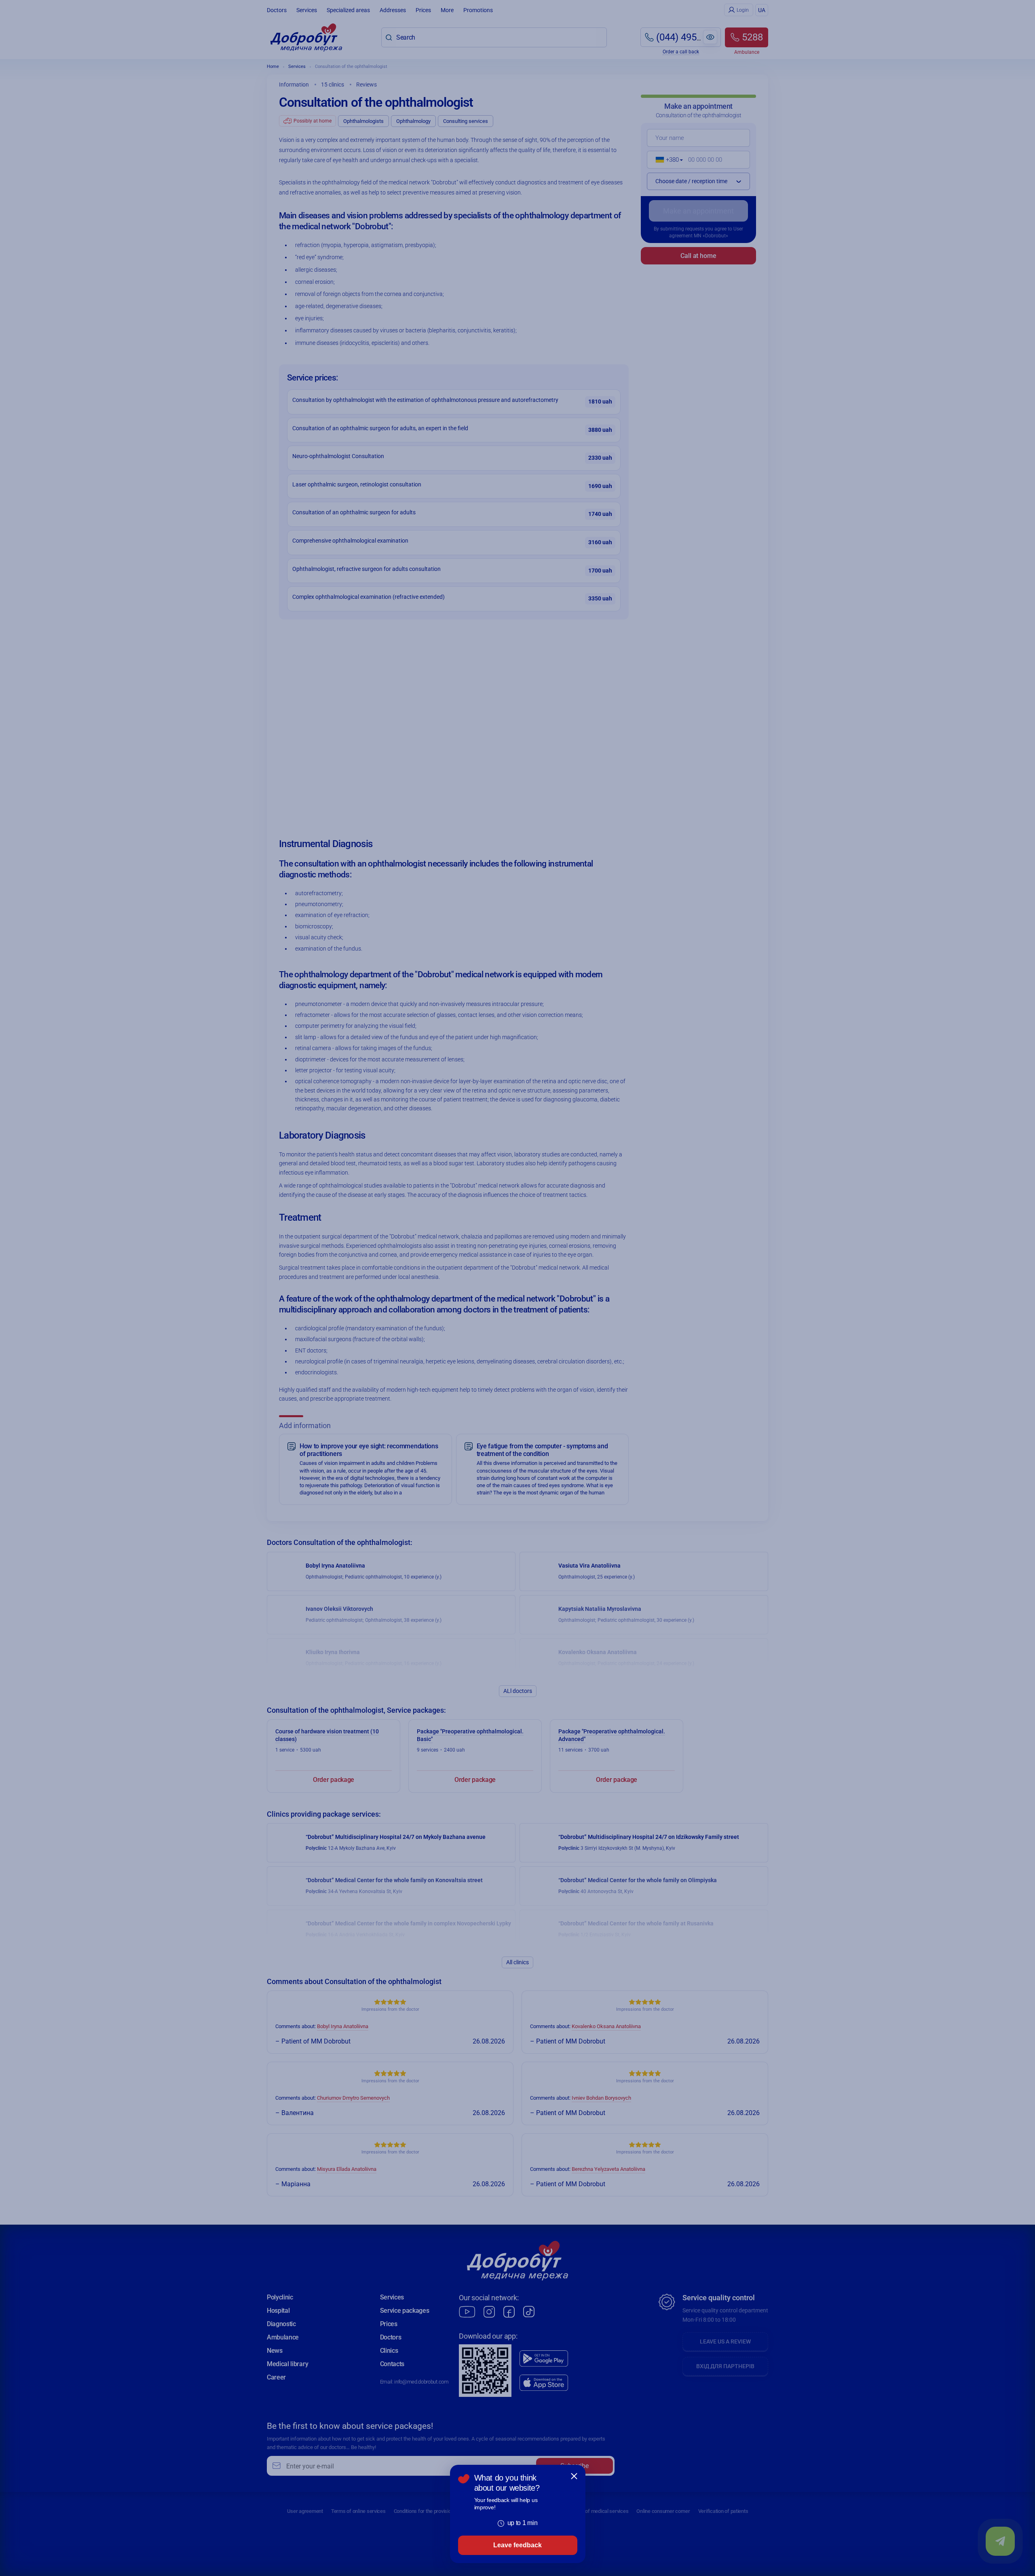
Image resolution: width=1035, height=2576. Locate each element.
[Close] (574, 2476)
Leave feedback (517, 2545)
